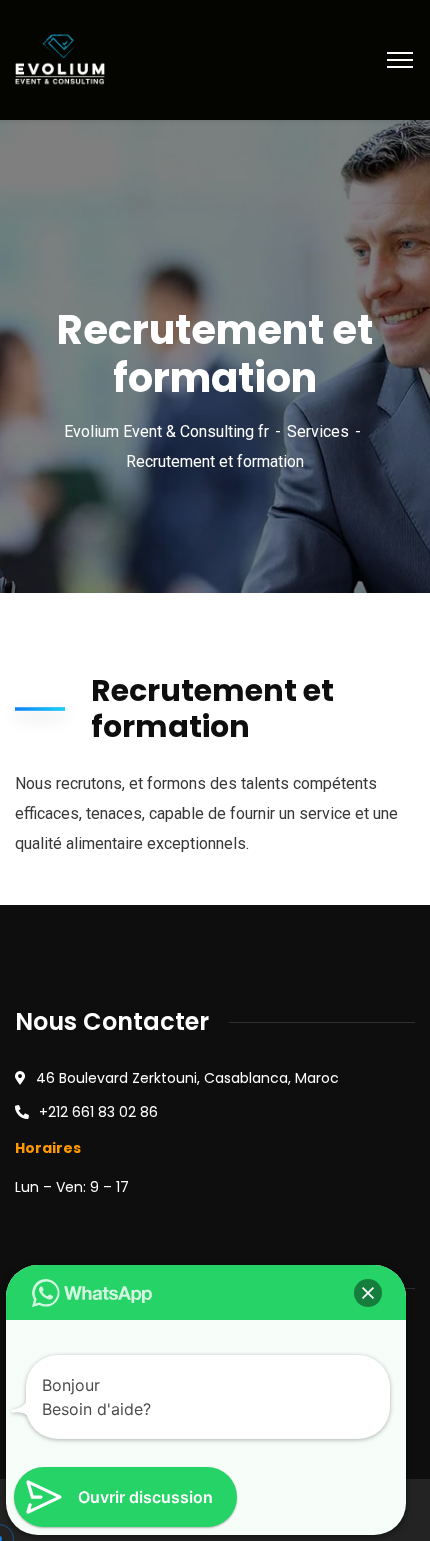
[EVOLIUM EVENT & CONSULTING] (60, 58)
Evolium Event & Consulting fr (166, 431)
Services (318, 431)
